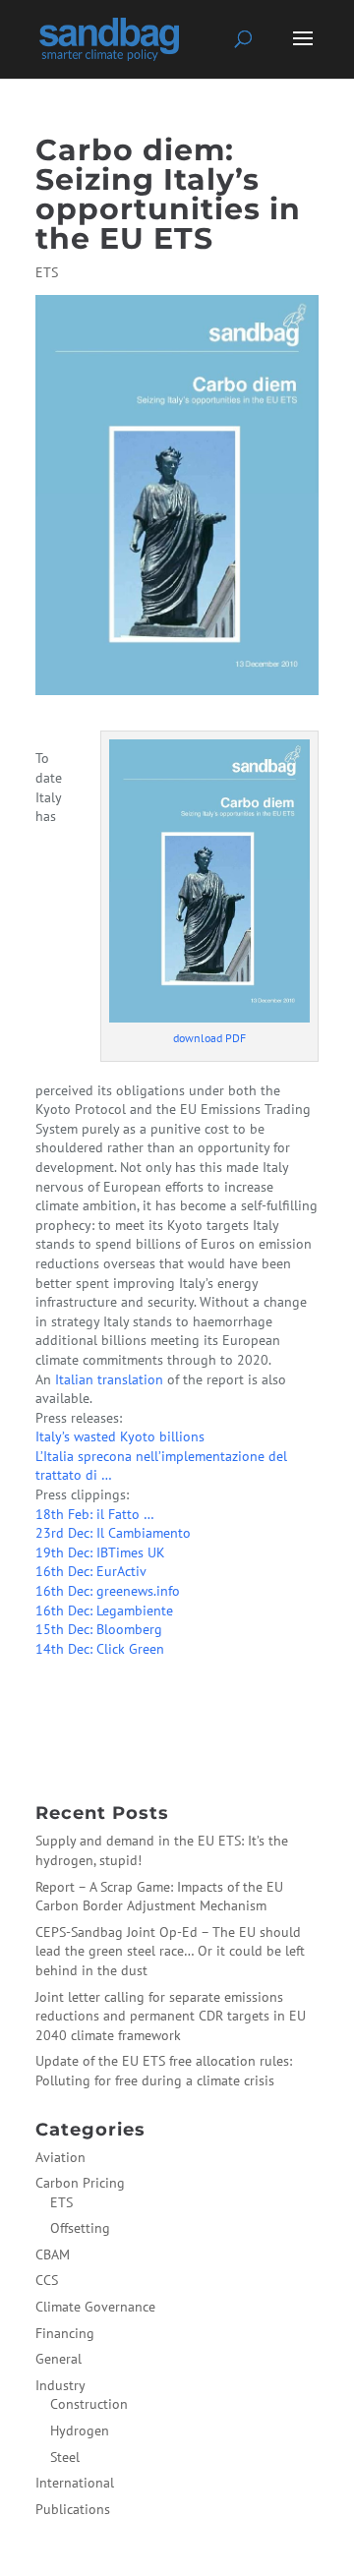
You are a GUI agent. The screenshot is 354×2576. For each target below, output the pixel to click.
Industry (60, 2385)
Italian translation (109, 1379)
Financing (65, 2333)
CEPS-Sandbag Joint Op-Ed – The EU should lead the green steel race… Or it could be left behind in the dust (170, 1951)
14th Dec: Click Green (100, 1649)
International (75, 2483)
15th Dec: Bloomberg (99, 1629)
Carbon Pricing (80, 2183)
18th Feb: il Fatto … (95, 1514)
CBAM (53, 2254)
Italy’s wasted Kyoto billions (120, 1436)
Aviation (60, 2157)
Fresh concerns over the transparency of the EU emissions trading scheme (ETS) (167, 1735)
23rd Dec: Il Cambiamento (113, 1533)
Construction (89, 2404)
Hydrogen (80, 2430)
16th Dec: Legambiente (104, 1610)
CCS (47, 2280)
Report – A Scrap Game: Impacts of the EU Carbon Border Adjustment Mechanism (159, 1897)
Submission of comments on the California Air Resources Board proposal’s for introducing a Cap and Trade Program (175, 1687)
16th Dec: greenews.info (108, 1591)
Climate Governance (95, 2307)
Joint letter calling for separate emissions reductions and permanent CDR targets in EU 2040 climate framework (171, 2016)
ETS (47, 272)
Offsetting (80, 2228)
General (59, 2359)
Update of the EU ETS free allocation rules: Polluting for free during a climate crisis (164, 2071)
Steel (65, 2457)
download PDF (209, 1038)
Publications (73, 2509)
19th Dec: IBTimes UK (100, 1552)
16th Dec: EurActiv (91, 1571)
